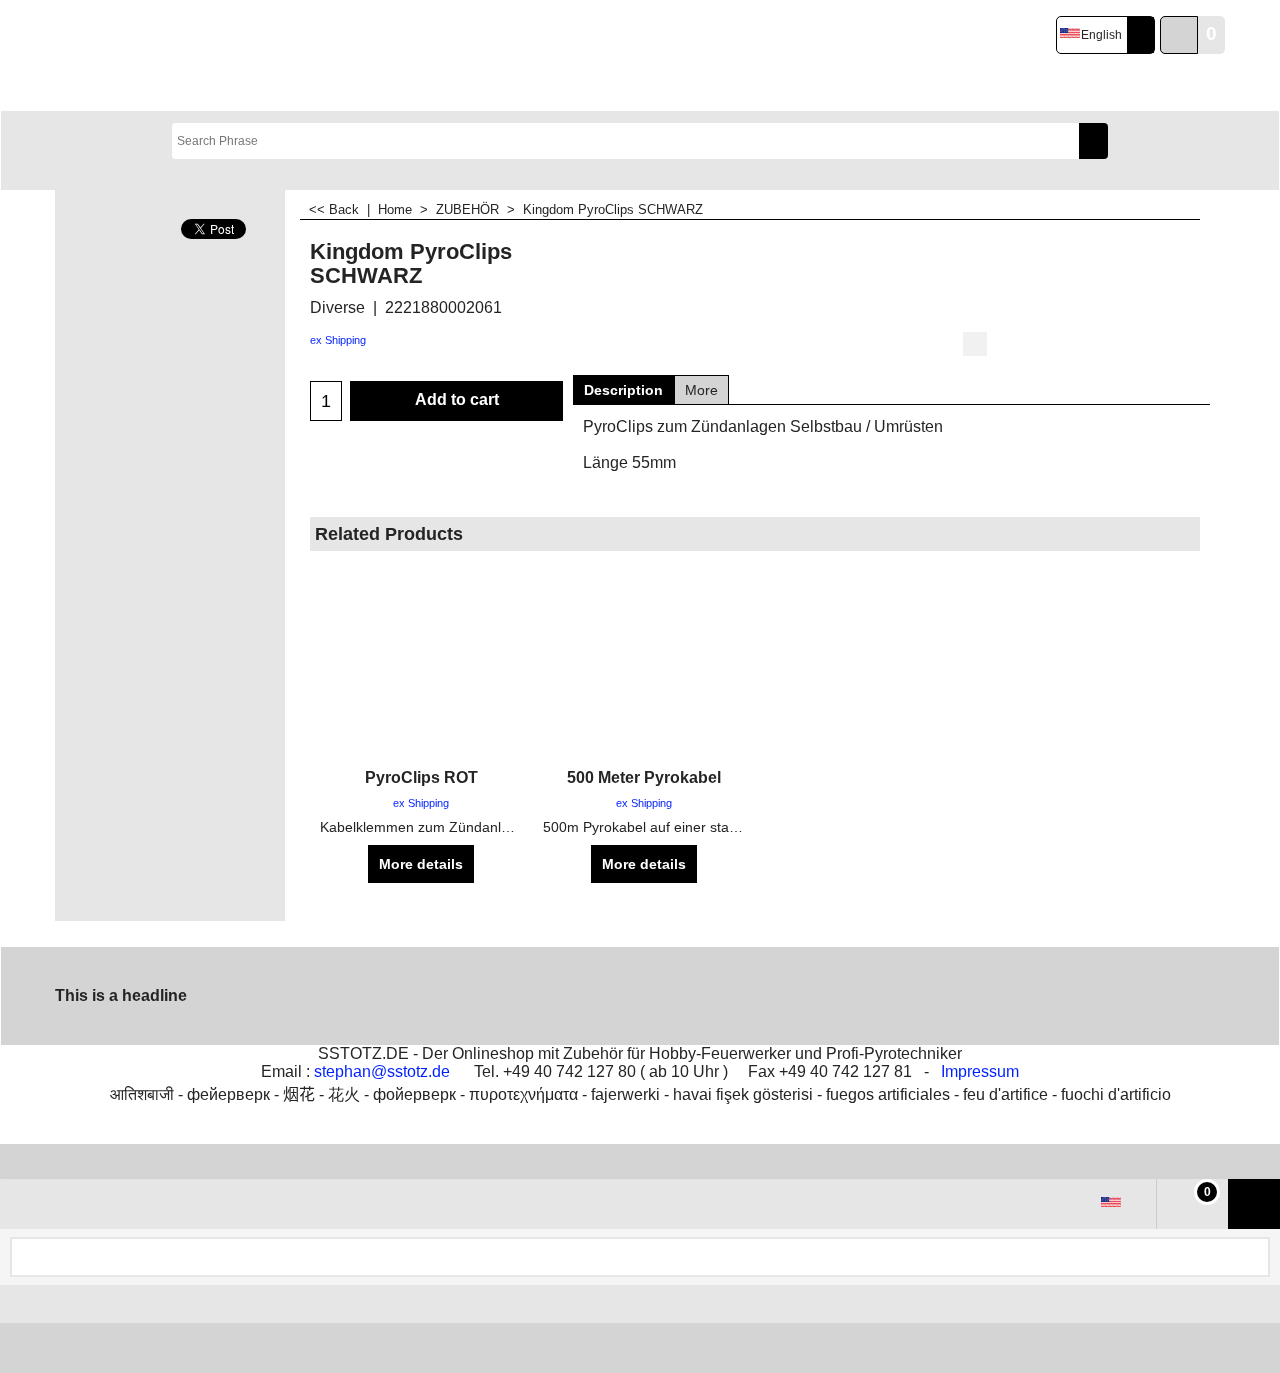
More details (421, 864)
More (701, 390)
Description (623, 390)
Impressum (980, 1071)
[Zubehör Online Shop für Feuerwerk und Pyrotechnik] (253, 56)
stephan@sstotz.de (382, 1071)
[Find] (1093, 141)
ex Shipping (338, 340)
